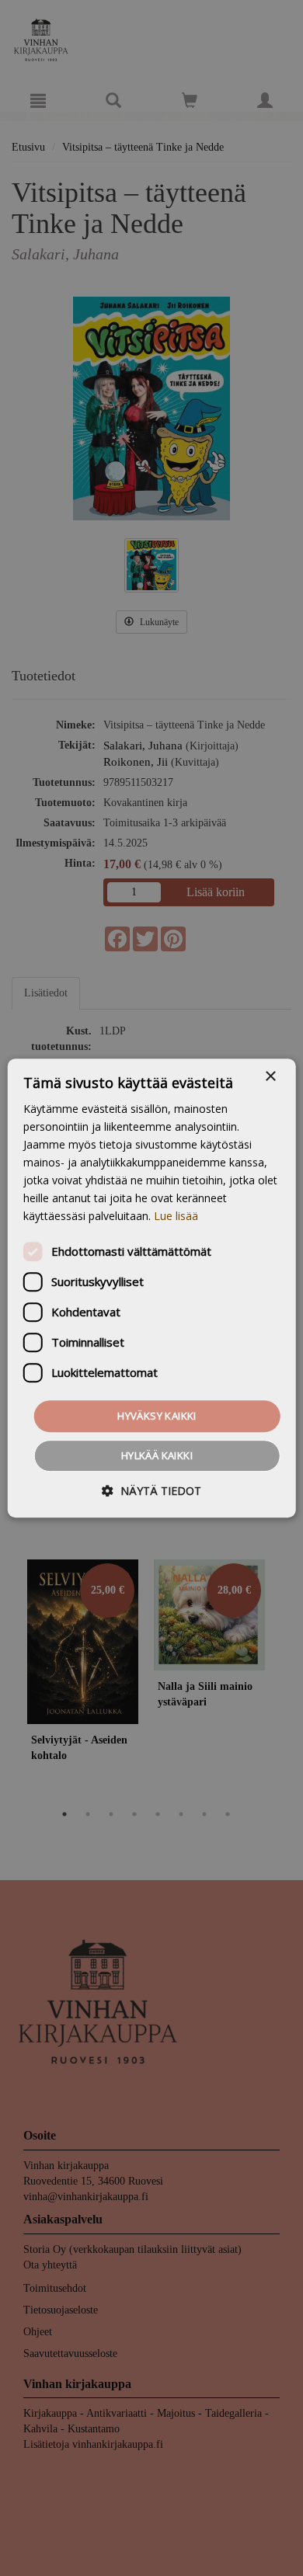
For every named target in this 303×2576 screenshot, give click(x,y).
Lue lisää (176, 1217)
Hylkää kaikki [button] (157, 1455)
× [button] (270, 1077)
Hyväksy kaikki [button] (157, 1416)
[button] (151, 1491)
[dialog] (151, 1288)
